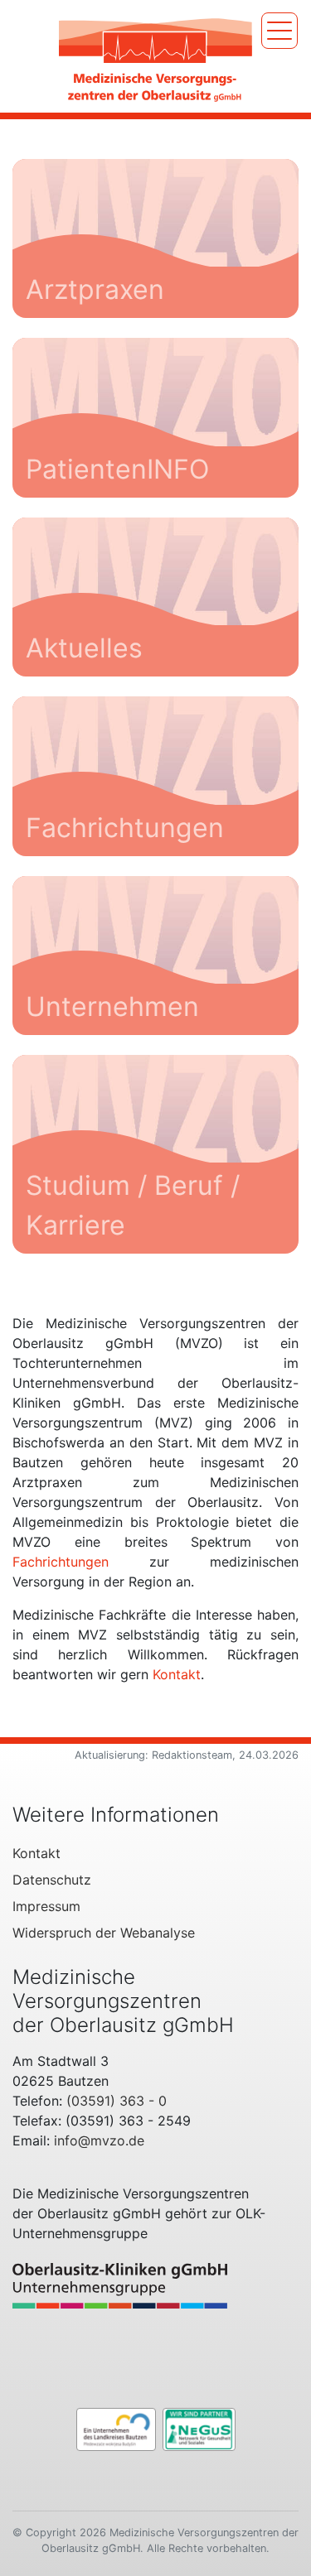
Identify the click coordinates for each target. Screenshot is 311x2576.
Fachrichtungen (61, 1562)
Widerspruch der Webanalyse (104, 1933)
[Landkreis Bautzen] (116, 2428)
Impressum (46, 1906)
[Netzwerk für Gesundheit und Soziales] (199, 2428)
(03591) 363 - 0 (117, 2101)
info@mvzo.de (99, 2140)
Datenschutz (52, 1880)
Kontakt (177, 1674)
